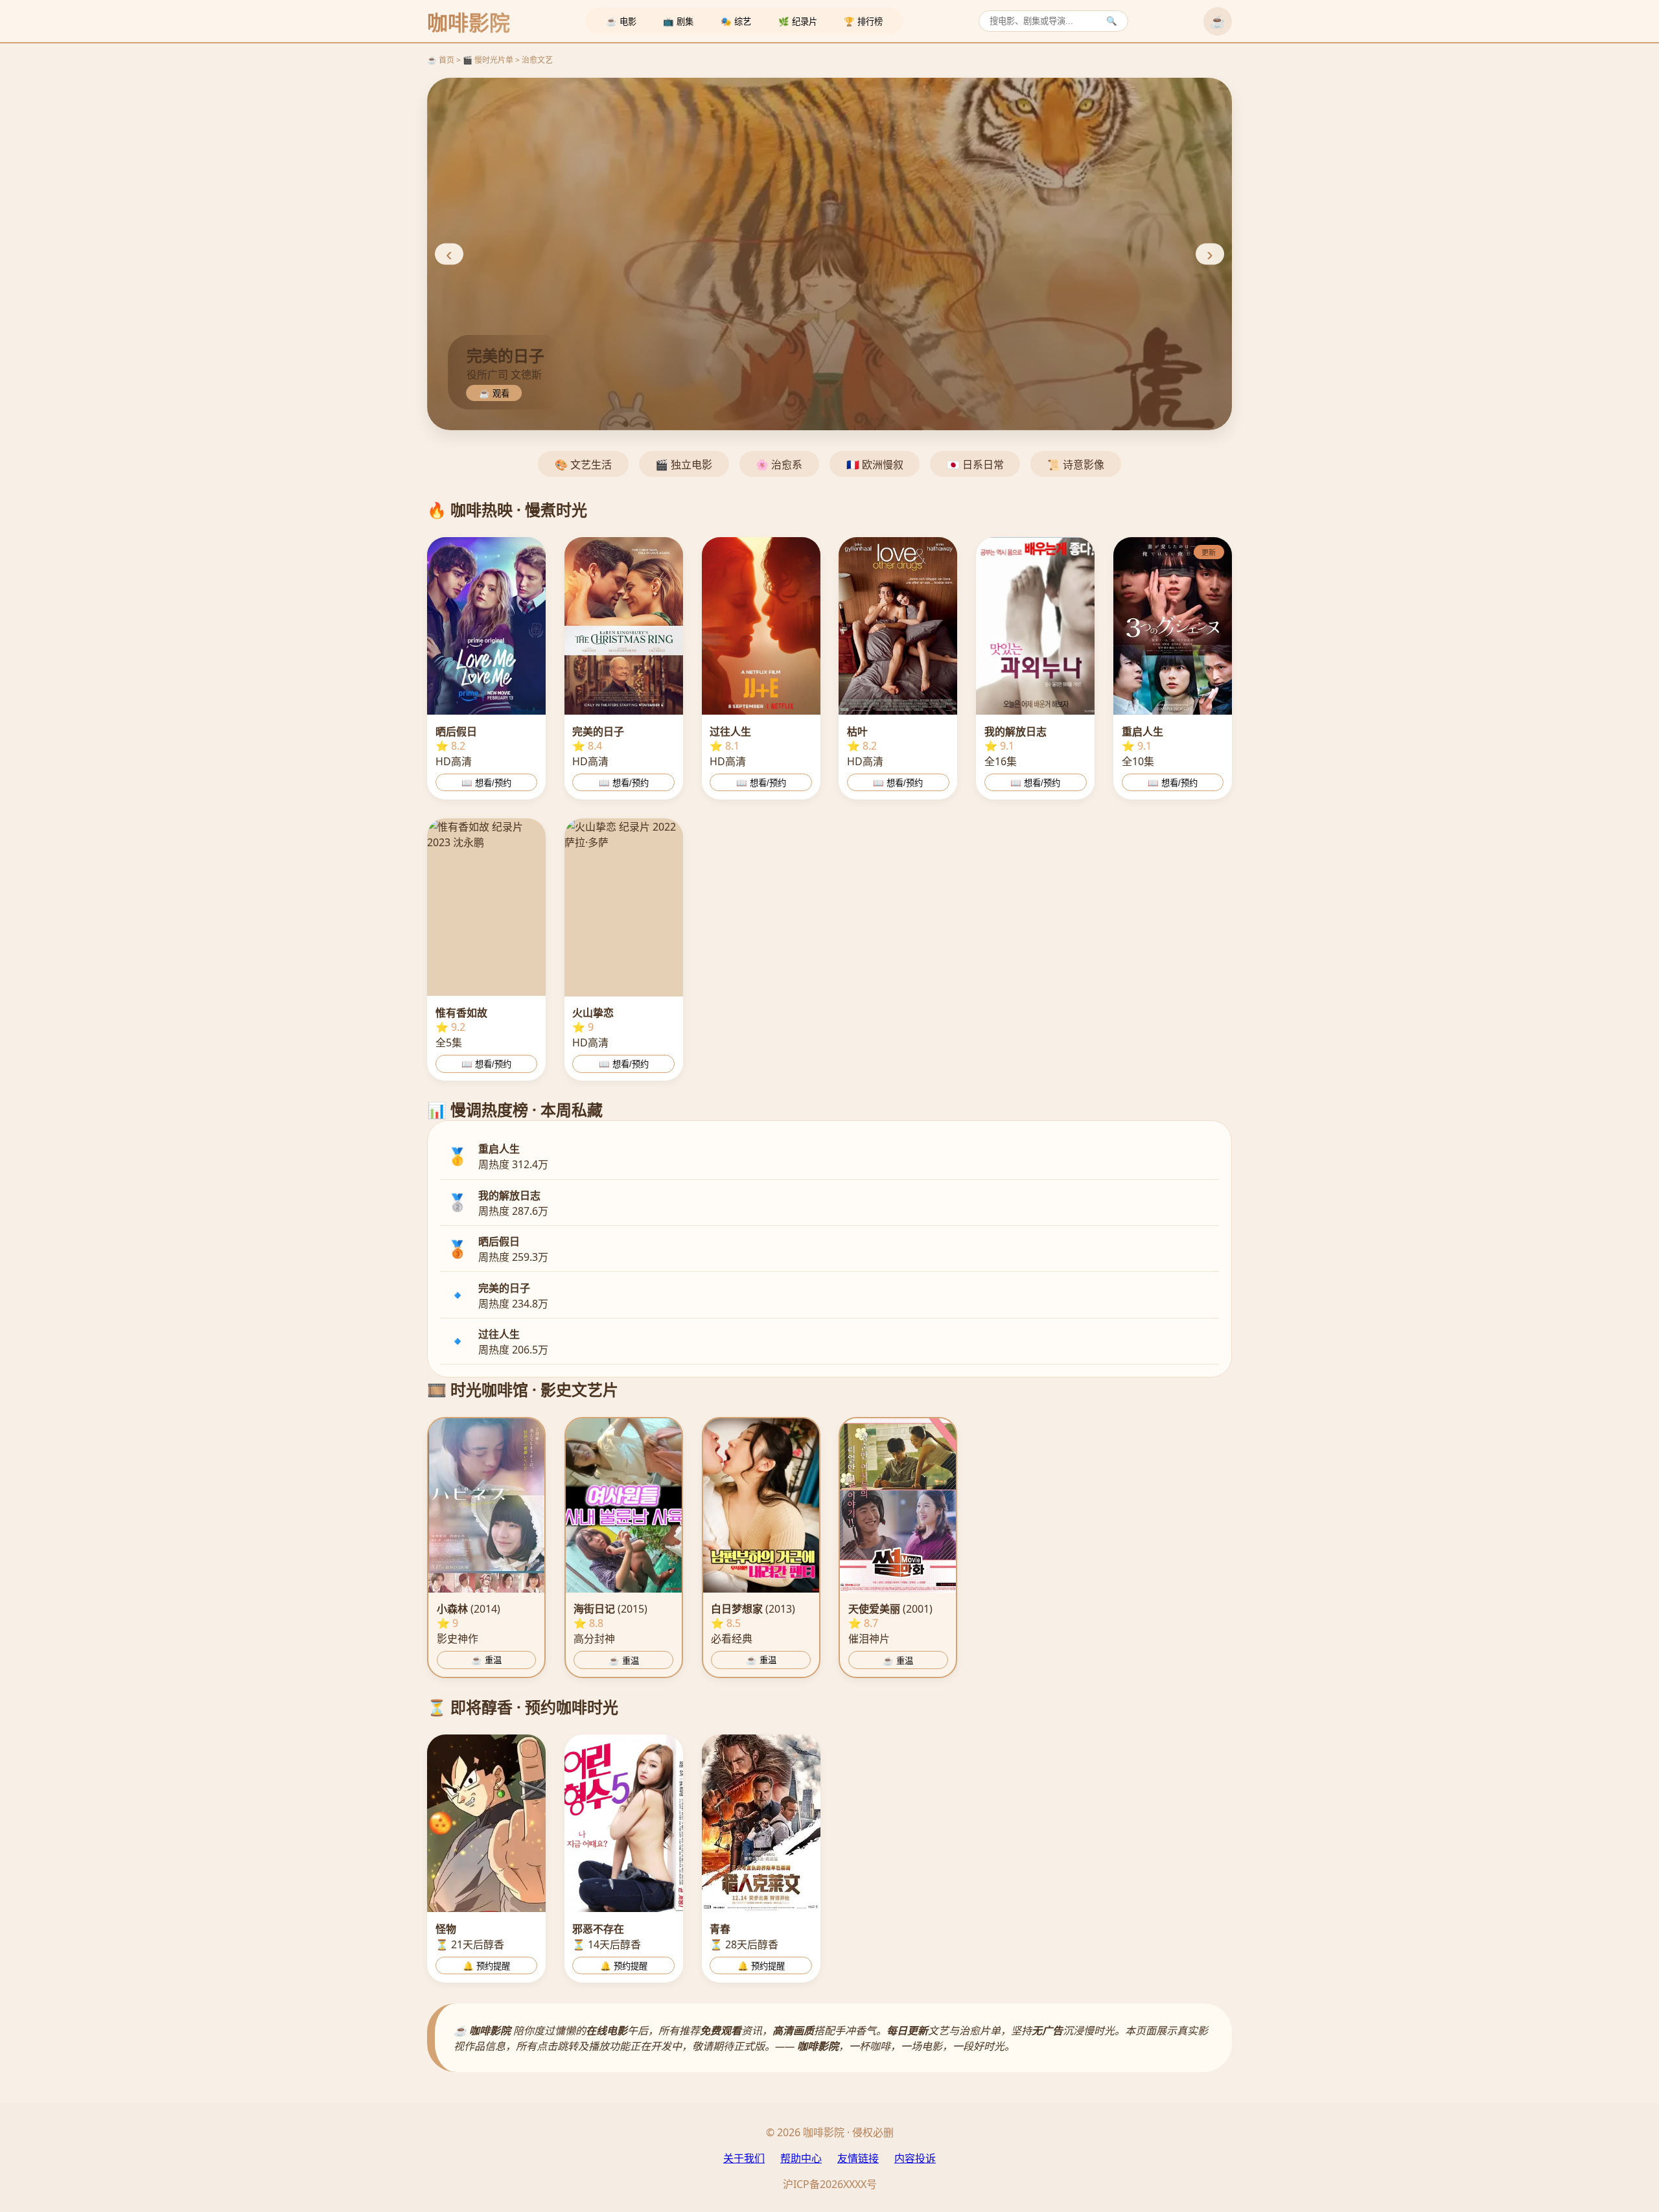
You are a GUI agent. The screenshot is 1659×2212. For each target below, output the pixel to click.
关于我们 (744, 2158)
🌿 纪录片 (798, 22)
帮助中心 (801, 2158)
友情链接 (858, 2158)
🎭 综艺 (736, 22)
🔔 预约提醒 (486, 1966)
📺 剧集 (678, 22)
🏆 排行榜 (863, 22)
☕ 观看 (494, 394)
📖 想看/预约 (486, 783)
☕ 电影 (621, 22)
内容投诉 (915, 2158)
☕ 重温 (486, 1660)
